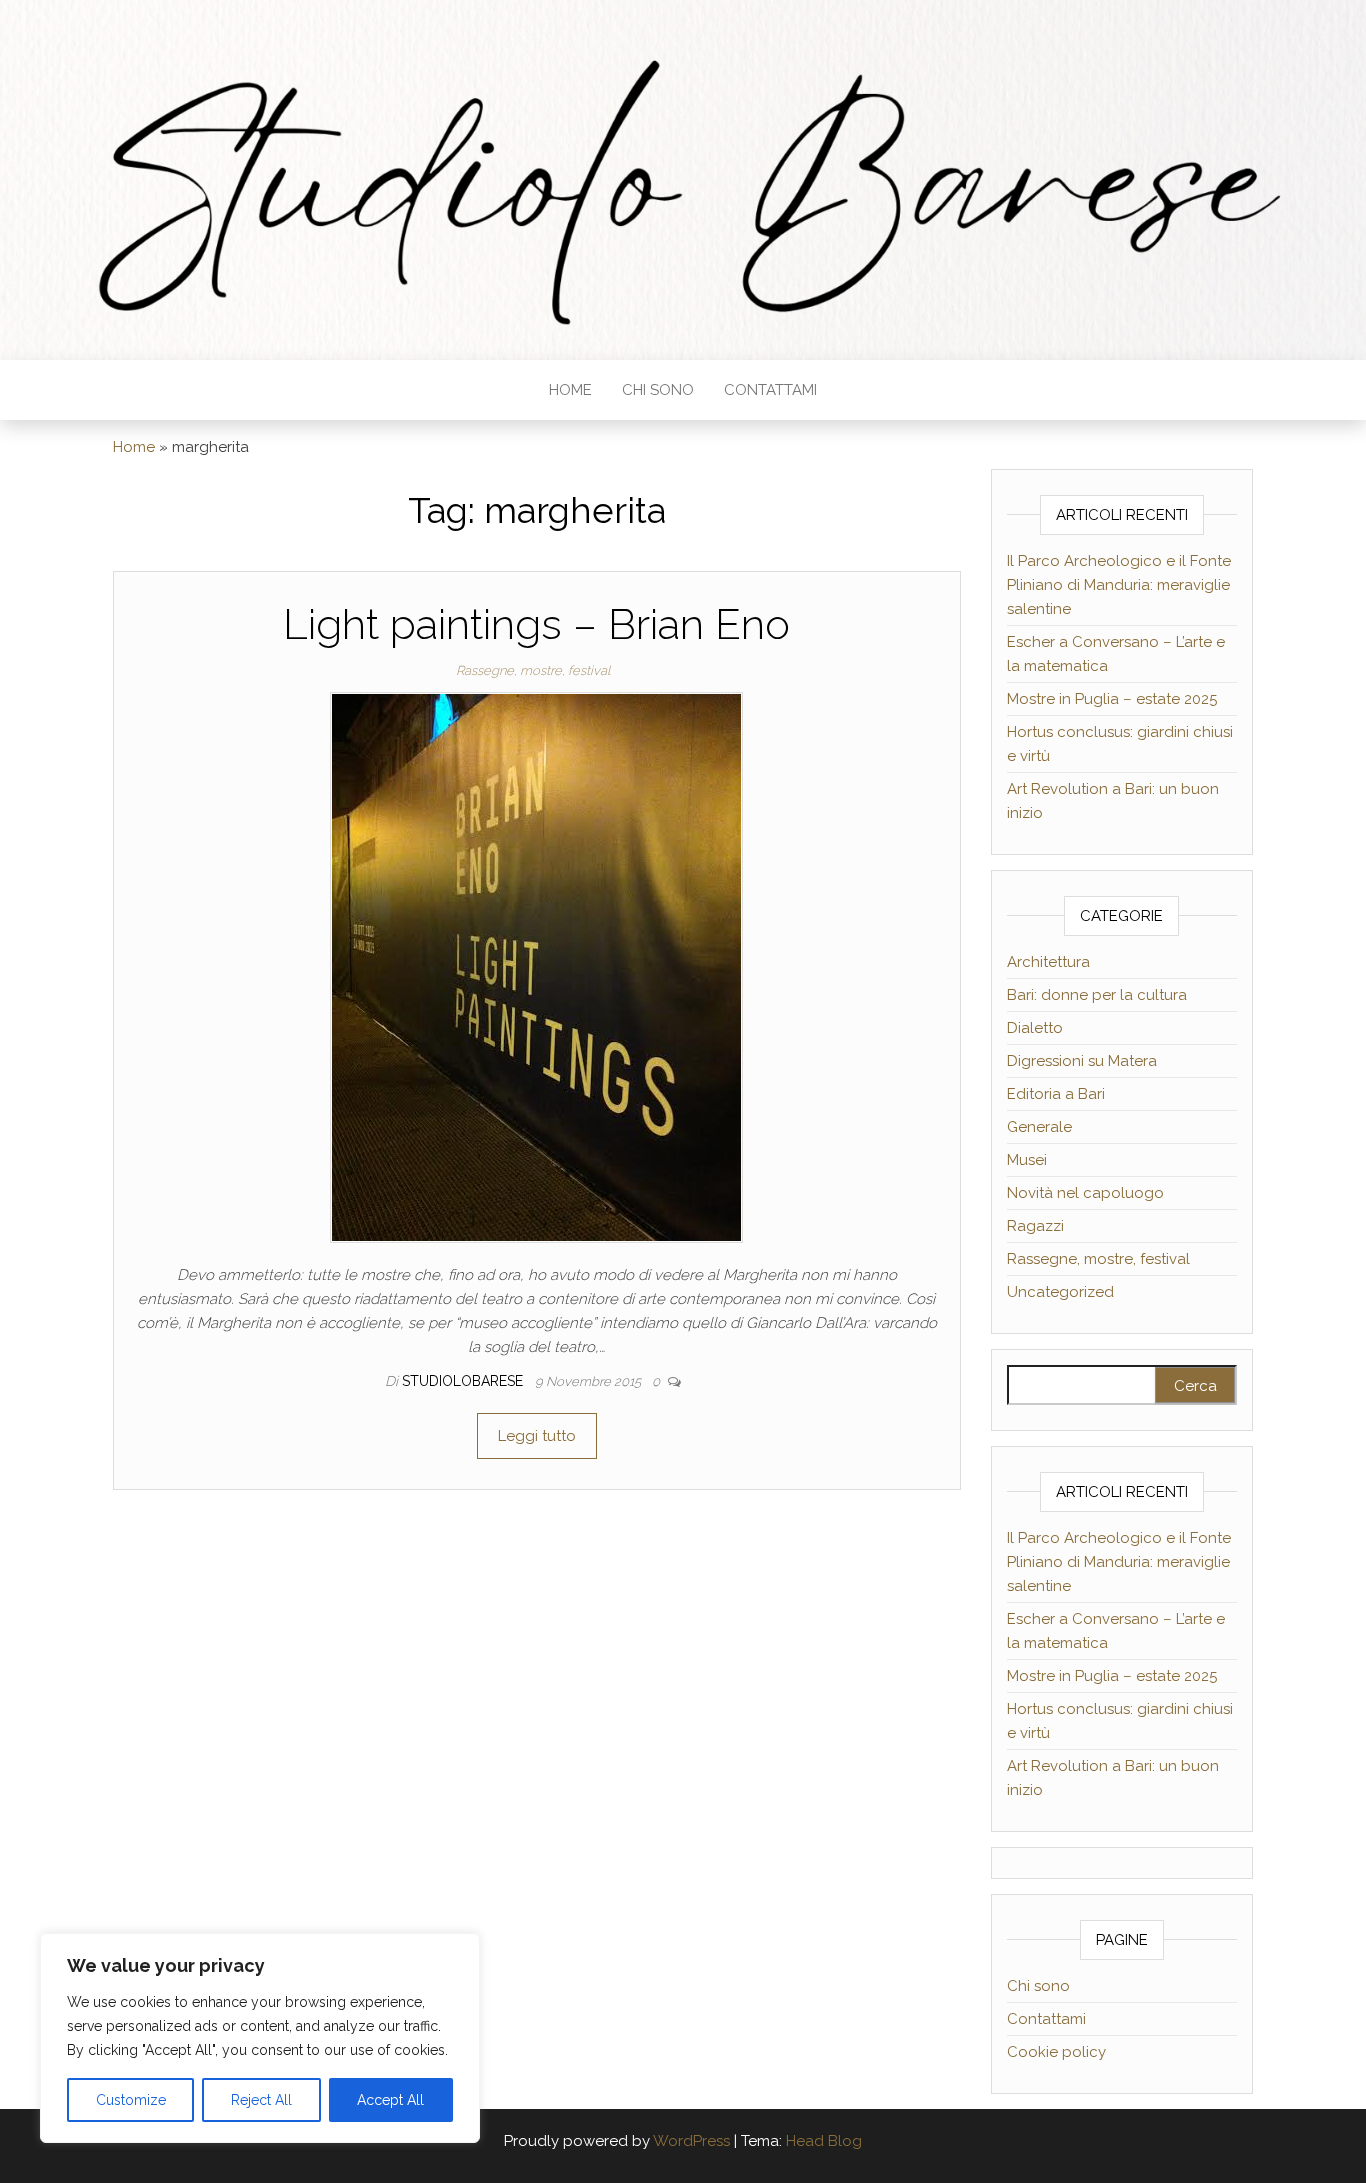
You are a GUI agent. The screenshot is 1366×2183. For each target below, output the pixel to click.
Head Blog (824, 2141)
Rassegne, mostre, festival (533, 670)
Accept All (390, 2100)
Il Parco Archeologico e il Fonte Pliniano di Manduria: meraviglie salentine (1119, 585)
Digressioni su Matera (1082, 1061)
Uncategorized (1060, 1292)
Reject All (261, 2100)
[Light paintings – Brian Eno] (536, 967)
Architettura (1048, 962)
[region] (260, 2038)
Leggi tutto (537, 1436)
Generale (1039, 1127)
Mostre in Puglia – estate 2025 (1112, 699)
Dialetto (1035, 1028)
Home (570, 390)
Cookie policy (1056, 2052)
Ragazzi (1035, 1226)
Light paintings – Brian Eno (536, 624)
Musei (1027, 1160)
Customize (131, 2100)
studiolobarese (464, 1381)
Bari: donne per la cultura (1097, 995)
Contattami (770, 390)
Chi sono (658, 390)
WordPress (691, 2141)
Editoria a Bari (1056, 1094)
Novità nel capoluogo (1085, 1193)
